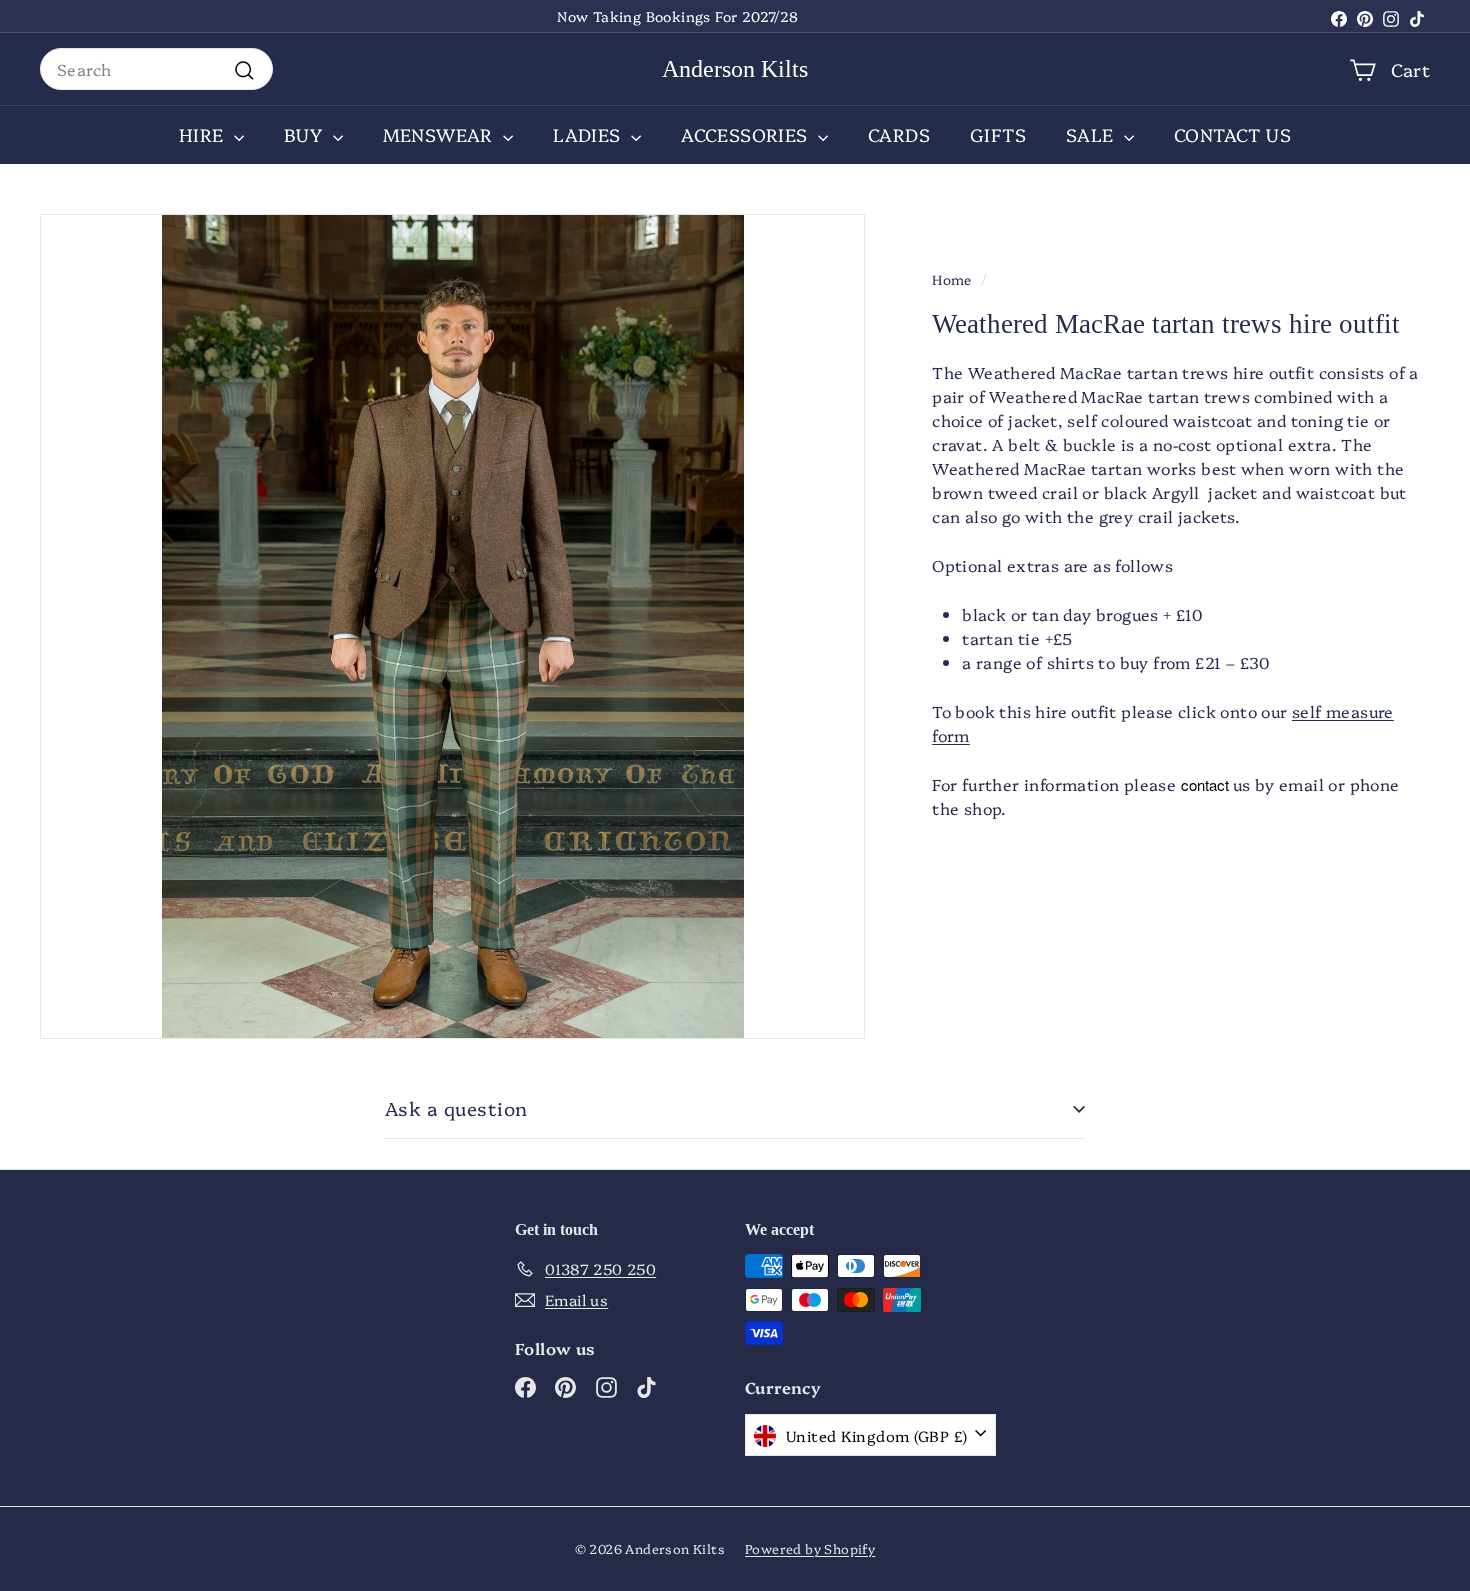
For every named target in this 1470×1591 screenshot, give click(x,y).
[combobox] (156, 69)
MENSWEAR (441, 134)
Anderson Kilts (735, 69)
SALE (1092, 134)
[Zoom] (452, 626)
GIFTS (998, 134)
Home (952, 279)
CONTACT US (1232, 134)
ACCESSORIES (747, 134)
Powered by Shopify (810, 1548)
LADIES (589, 134)
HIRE (204, 134)
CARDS (899, 134)
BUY (306, 134)
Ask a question (456, 1108)
